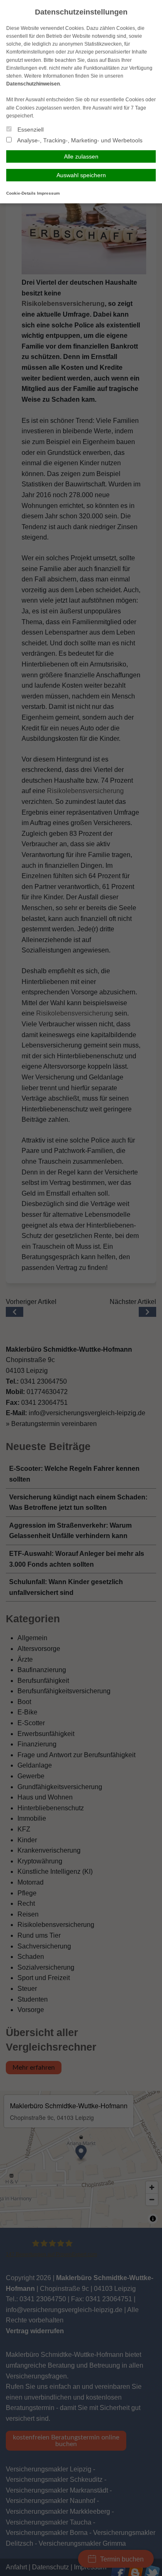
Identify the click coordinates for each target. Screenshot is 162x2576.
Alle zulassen (81, 156)
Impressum (48, 193)
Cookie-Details (21, 193)
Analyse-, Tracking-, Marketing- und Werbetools (79, 140)
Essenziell (30, 129)
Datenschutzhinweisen (33, 84)
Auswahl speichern (81, 175)
